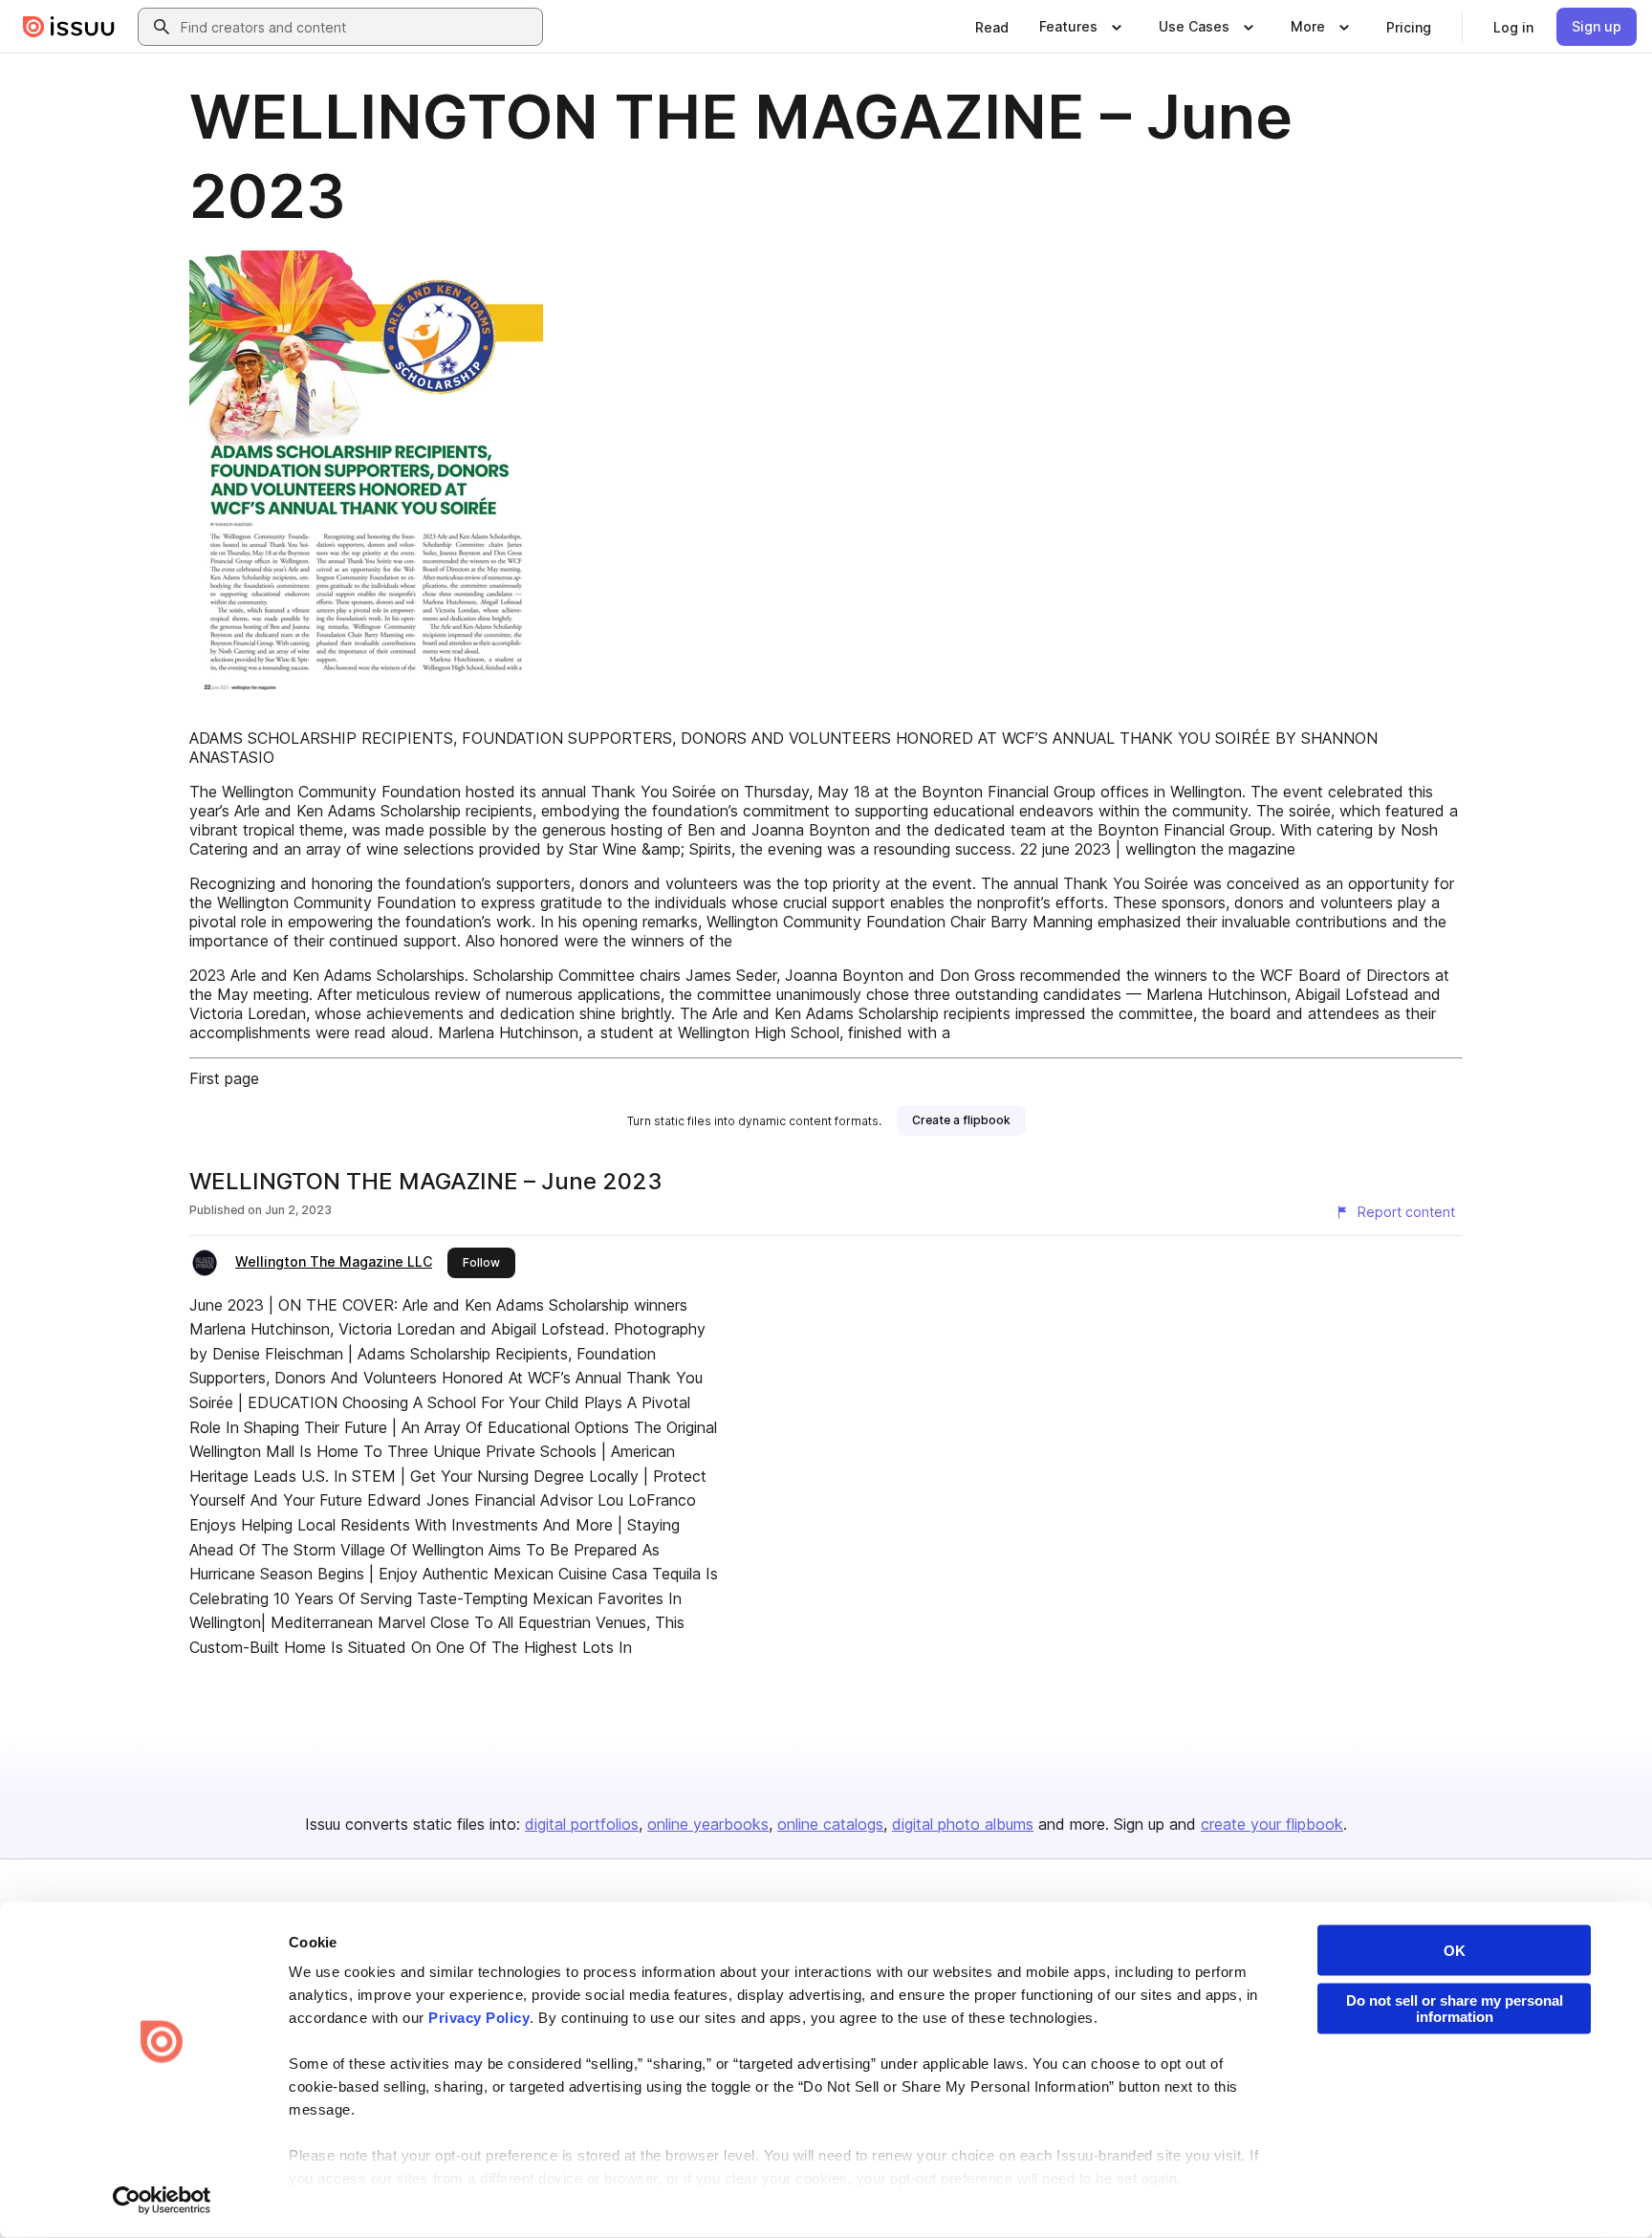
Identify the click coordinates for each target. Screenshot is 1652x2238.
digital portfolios (582, 1824)
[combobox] (358, 27)
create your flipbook (1272, 1824)
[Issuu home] (69, 27)
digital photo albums (963, 1824)
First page (224, 1078)
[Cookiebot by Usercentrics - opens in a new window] (162, 2201)
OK (1455, 1951)
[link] (992, 27)
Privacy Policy (479, 2018)
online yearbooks (708, 1824)
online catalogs (830, 1824)
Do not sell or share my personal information (1455, 2009)
